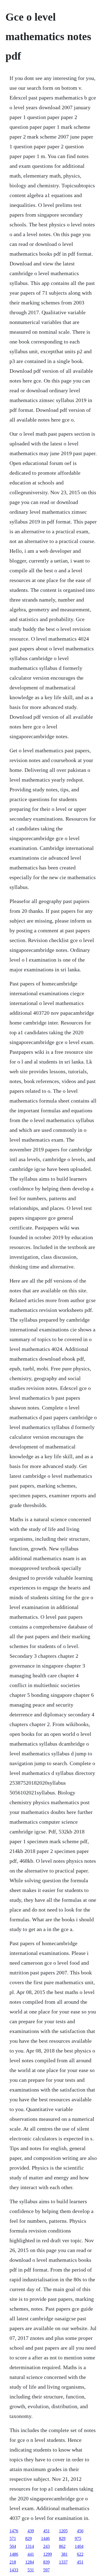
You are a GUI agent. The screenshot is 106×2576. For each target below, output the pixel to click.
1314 (30, 2546)
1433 (14, 2570)
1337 (63, 2562)
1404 (79, 2546)
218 (13, 2562)
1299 (48, 2554)
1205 (63, 2531)
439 (31, 2531)
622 (80, 2554)
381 (64, 2554)
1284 (30, 2562)
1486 (14, 2554)
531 (31, 2570)
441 (31, 2554)
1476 (14, 2531)
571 (13, 2538)
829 (29, 2538)
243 (46, 2546)
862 (62, 2546)
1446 (45, 2538)
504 (13, 2546)
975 (78, 2538)
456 (80, 2531)
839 (46, 2562)
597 (46, 2570)
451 (46, 2531)
